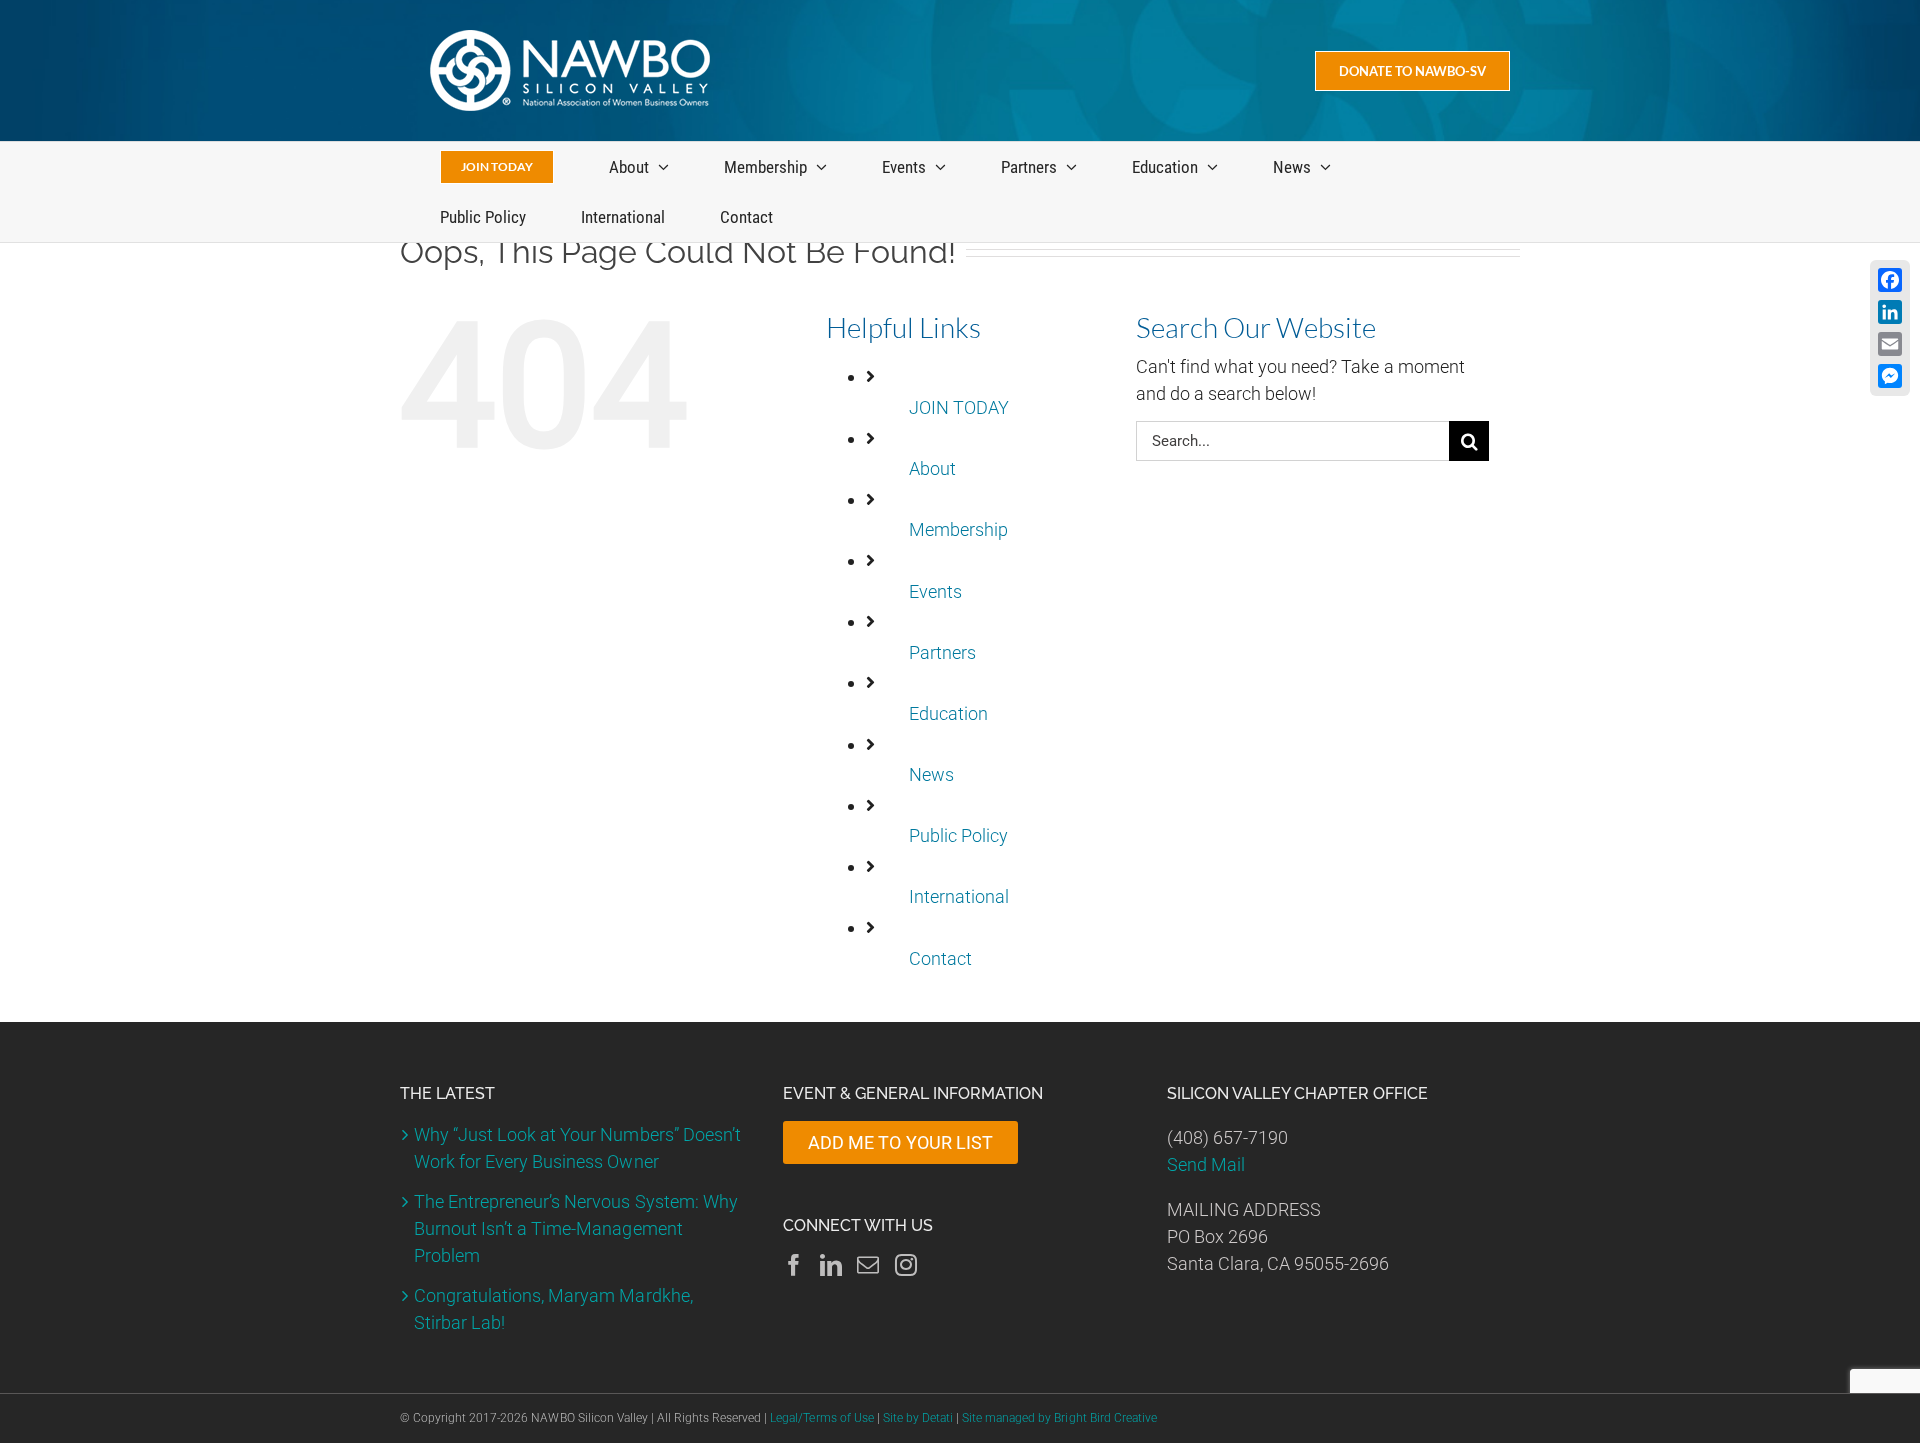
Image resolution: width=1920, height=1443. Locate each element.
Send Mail (1206, 1164)
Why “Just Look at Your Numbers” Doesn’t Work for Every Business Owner (577, 1148)
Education (948, 713)
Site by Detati (918, 1418)
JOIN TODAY (959, 407)
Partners (942, 652)
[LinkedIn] (831, 1265)
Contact (940, 958)
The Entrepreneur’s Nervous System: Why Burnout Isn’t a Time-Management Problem (576, 1228)
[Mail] (868, 1265)
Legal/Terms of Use (821, 1418)
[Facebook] (794, 1265)
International (959, 896)
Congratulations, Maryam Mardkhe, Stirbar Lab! (553, 1309)
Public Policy (958, 835)
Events (935, 591)
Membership (958, 529)
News (931, 774)
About (932, 468)
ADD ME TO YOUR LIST (900, 1142)
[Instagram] (906, 1265)
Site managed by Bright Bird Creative (1059, 1418)
